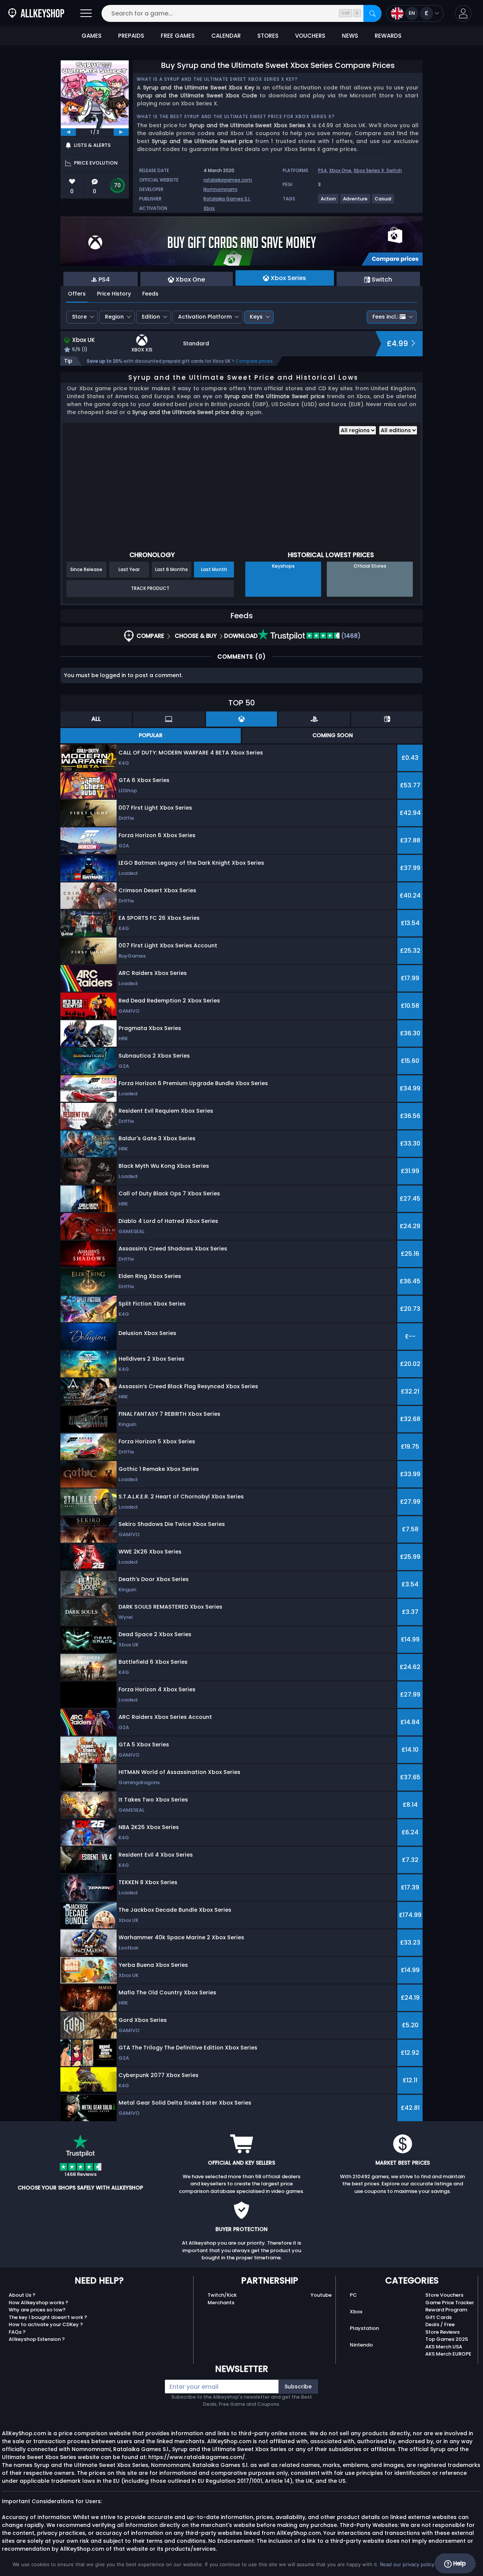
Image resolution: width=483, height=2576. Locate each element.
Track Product (150, 588)
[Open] (86, 13)
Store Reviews (442, 2332)
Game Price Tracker (450, 2303)
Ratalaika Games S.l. (227, 199)
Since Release (86, 569)
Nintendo (361, 2345)
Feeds (150, 294)
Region (114, 317)
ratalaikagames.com (228, 180)
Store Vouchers (444, 2295)
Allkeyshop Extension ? (37, 2339)
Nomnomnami (220, 189)
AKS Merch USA (444, 2347)
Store (79, 317)
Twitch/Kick (222, 2295)
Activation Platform (205, 317)
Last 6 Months (172, 569)
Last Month (214, 569)
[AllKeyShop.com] (36, 13)
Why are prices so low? (37, 2310)
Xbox (209, 208)
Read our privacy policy (407, 2564)
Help (459, 2563)
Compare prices (254, 361)
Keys (256, 317)
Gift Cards (438, 2317)
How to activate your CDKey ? (46, 2324)
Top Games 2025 (447, 2339)
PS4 (322, 170)
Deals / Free (440, 2324)
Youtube (321, 2295)
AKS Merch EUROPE (448, 2354)
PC (353, 2295)
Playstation (364, 2328)
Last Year (129, 569)
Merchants (221, 2303)
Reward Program (446, 2310)
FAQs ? (17, 2332)
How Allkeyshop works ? (38, 2303)
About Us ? (22, 2295)
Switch (394, 170)
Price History (114, 294)
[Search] (372, 13)
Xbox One (340, 170)
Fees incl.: (385, 317)
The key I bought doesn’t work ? (48, 2317)
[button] (463, 13)
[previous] (68, 132)
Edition (151, 317)
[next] (121, 132)
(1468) (350, 636)
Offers (77, 294)
